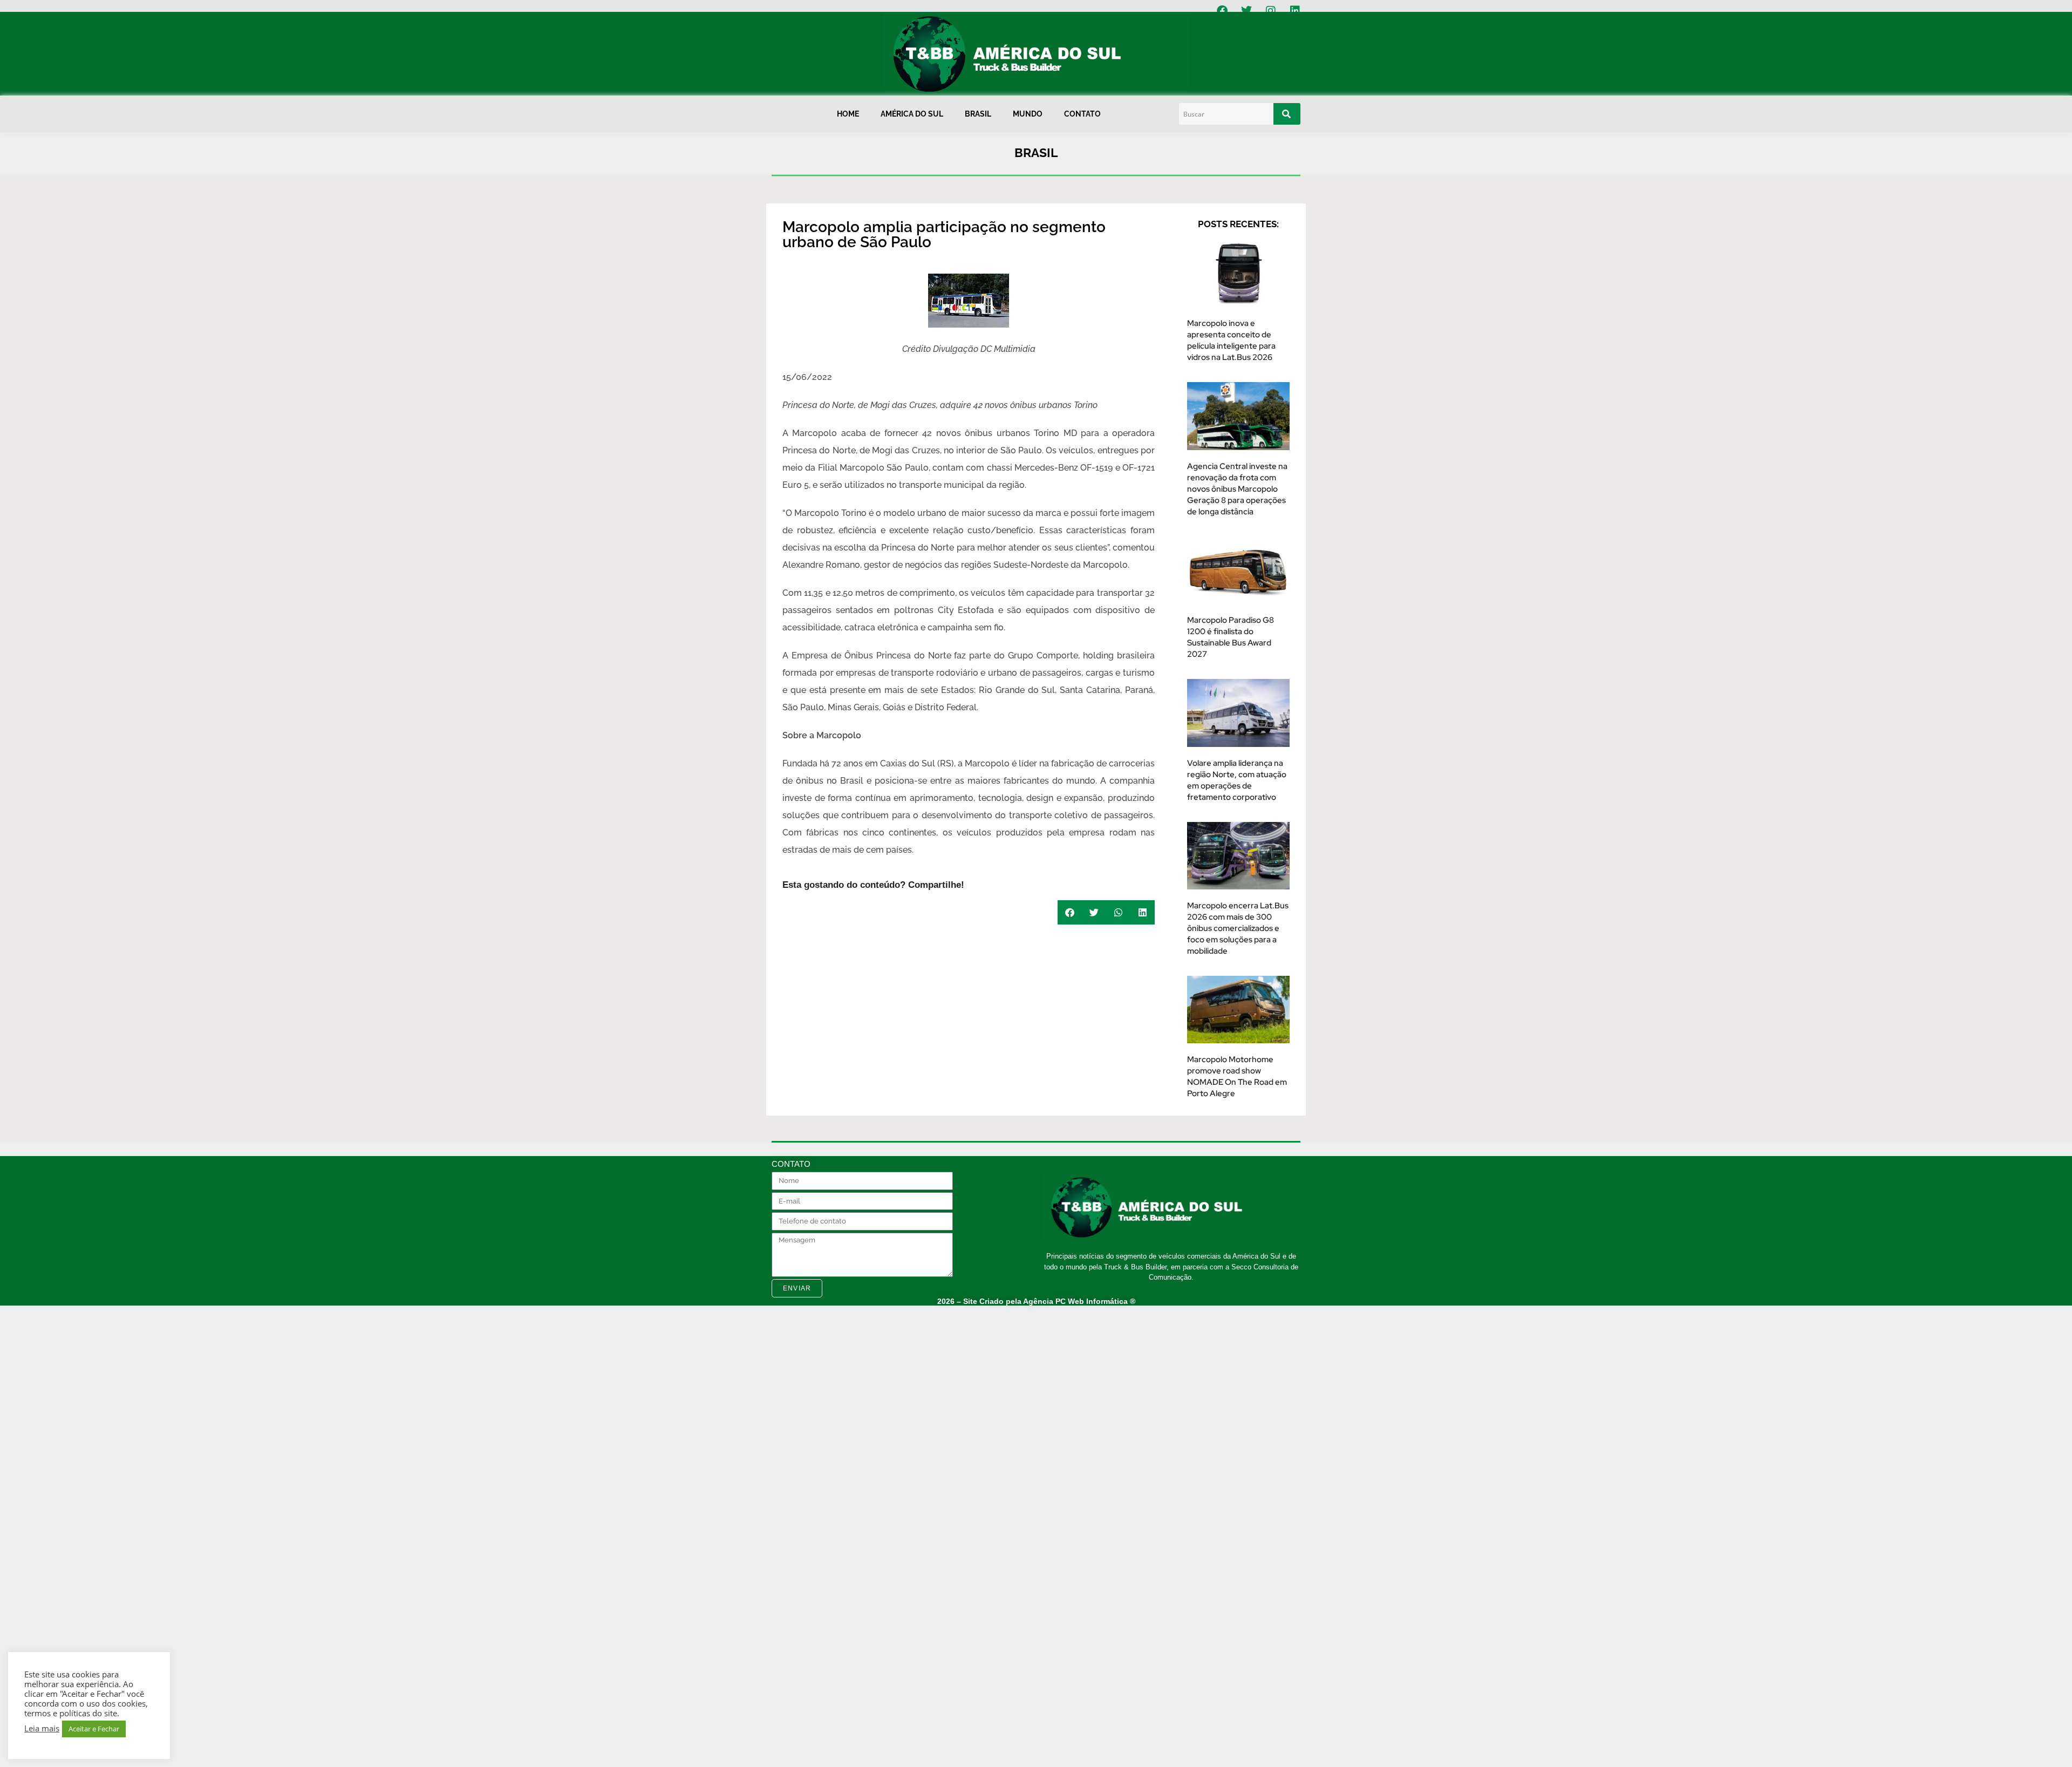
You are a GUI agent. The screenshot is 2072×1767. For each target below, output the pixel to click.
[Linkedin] (1295, 11)
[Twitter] (1246, 11)
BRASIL (978, 114)
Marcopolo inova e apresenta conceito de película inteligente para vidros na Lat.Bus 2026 (1231, 340)
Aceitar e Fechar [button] (94, 1729)
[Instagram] (1271, 11)
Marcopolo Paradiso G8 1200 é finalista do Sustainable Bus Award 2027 (1231, 637)
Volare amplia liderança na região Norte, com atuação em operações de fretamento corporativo (1237, 780)
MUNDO (1028, 114)
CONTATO (1082, 114)
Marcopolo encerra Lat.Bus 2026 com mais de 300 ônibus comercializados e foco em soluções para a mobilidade (1238, 928)
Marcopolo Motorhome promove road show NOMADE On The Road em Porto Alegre (1237, 1076)
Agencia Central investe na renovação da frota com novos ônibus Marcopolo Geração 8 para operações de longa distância (1237, 489)
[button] (1070, 912)
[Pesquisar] (1287, 114)
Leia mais (42, 1728)
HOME (848, 114)
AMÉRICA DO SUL (912, 114)
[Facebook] (1222, 11)
